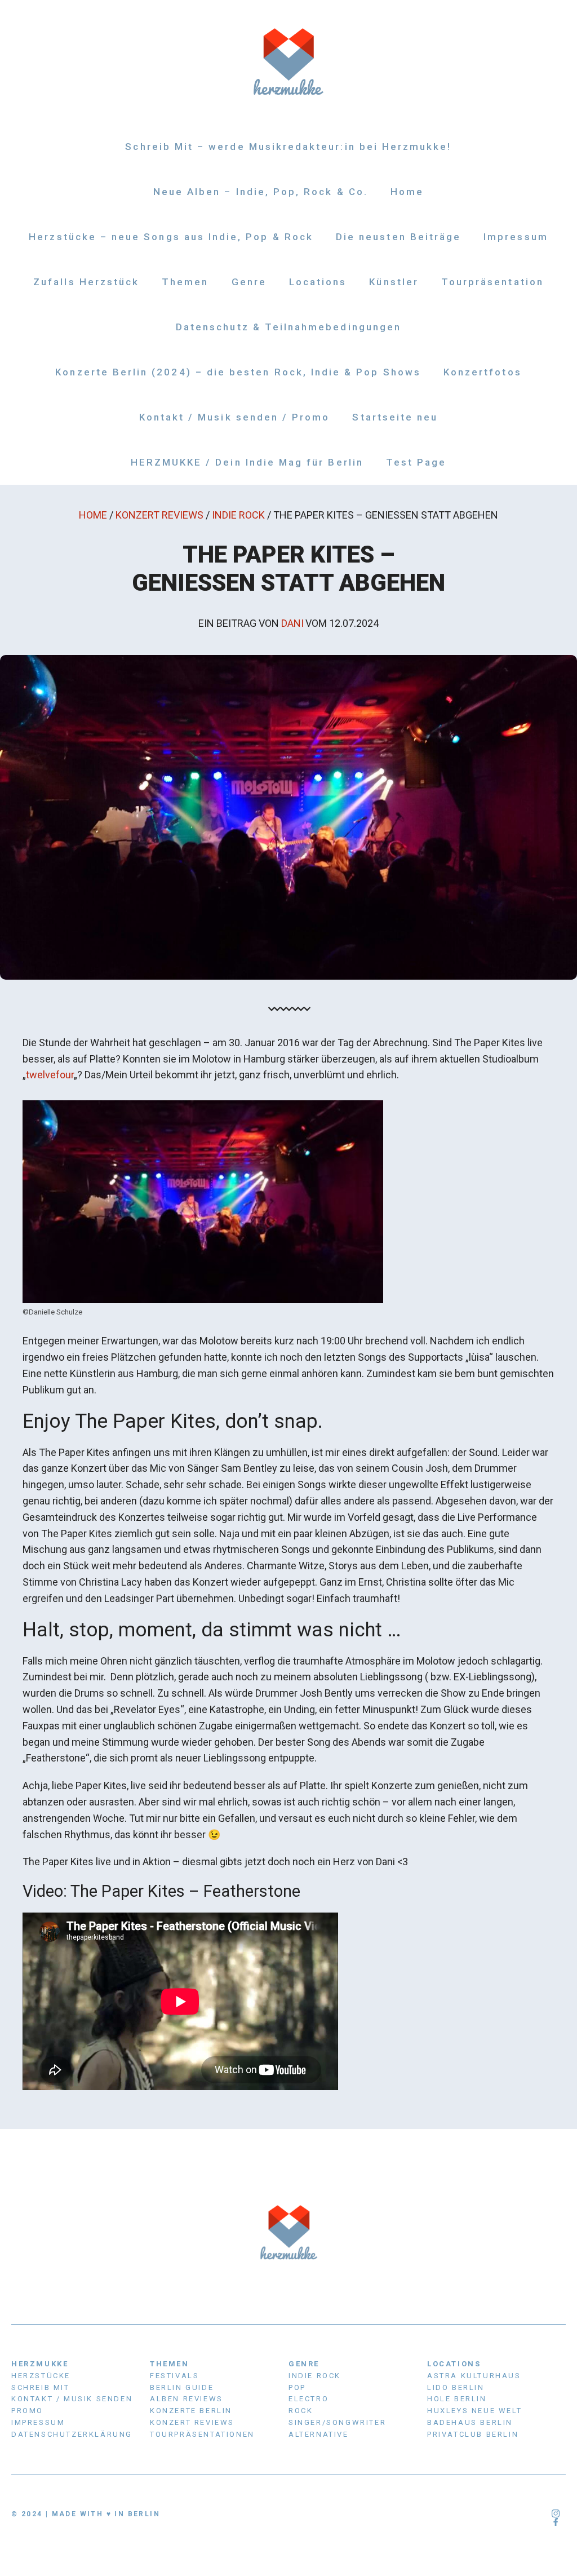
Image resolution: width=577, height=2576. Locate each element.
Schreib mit (41, 2387)
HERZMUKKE (40, 2364)
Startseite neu (395, 417)
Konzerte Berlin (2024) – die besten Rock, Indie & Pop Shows (238, 372)
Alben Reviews (187, 2399)
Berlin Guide (182, 2387)
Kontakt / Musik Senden (72, 2399)
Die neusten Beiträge (398, 237)
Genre (249, 282)
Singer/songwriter (337, 2422)
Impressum (516, 237)
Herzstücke (41, 2376)
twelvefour (50, 1075)
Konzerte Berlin (191, 2411)
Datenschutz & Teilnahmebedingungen (288, 327)
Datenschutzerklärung (72, 2434)
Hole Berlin (457, 2399)
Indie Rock (238, 515)
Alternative (319, 2434)
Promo (27, 2411)
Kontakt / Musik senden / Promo (235, 417)
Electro (309, 2399)
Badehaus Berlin (470, 2422)
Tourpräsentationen (202, 2434)
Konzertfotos (483, 372)
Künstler (394, 282)
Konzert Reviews (159, 515)
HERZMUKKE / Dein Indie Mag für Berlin (247, 462)
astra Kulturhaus (474, 2376)
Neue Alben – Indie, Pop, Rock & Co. (261, 192)
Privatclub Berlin (473, 2434)
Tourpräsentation (492, 282)
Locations (318, 282)
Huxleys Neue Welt (474, 2411)
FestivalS (174, 2376)
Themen (185, 282)
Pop (297, 2387)
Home (407, 192)
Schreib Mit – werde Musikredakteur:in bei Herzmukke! (288, 147)
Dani (292, 623)
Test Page (416, 462)
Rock (301, 2411)
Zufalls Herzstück (86, 282)
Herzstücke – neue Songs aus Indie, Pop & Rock (171, 237)
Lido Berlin (456, 2387)
